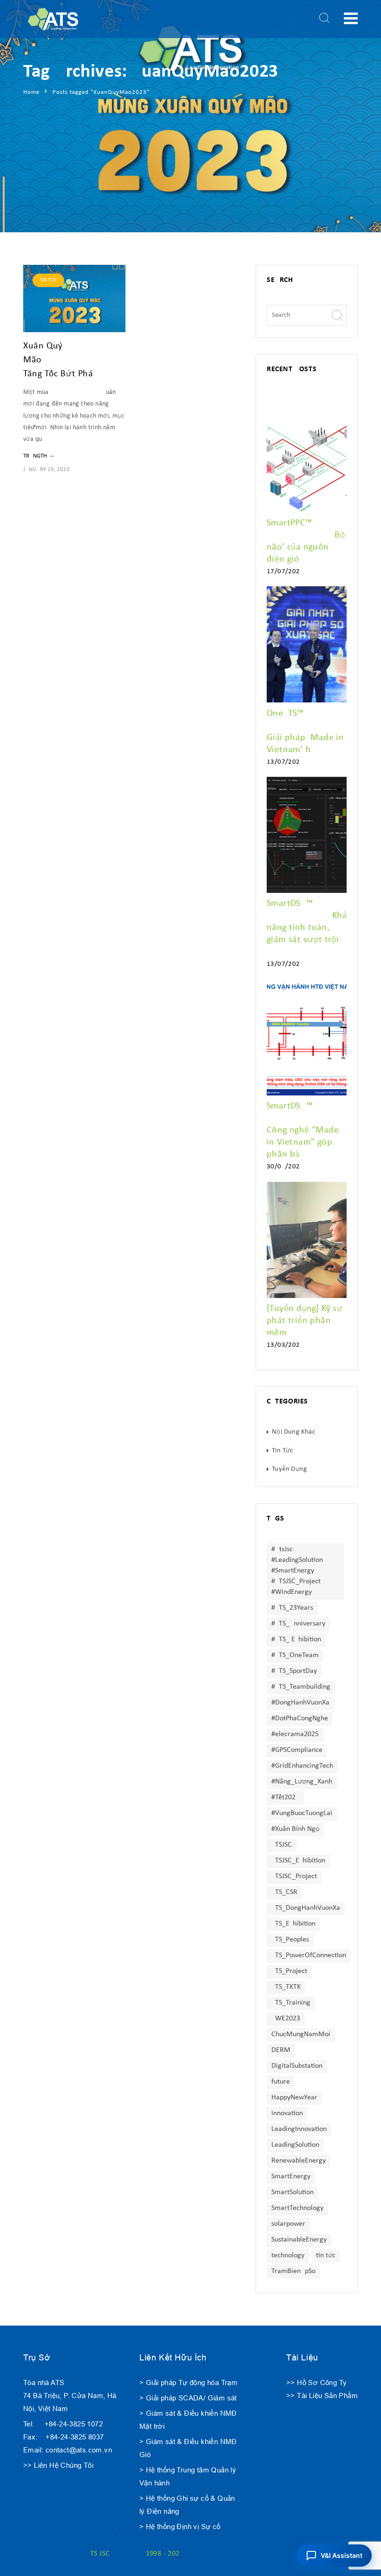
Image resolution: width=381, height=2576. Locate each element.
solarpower (288, 2224)
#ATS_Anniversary (298, 1624)
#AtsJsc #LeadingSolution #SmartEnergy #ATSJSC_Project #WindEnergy (297, 1571)
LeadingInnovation (299, 2129)
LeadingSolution (295, 2145)
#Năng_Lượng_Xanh (302, 1782)
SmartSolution (292, 2192)
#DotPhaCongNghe (300, 1718)
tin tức (326, 2255)
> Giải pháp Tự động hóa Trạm (188, 2383)
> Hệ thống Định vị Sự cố (180, 2527)
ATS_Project (289, 1971)
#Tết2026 (285, 1797)
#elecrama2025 (295, 1734)
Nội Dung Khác (293, 1432)
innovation (287, 2113)
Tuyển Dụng (289, 1469)
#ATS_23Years (292, 1608)
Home (31, 92)
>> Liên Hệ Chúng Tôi (58, 2465)
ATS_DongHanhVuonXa (306, 1908)
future (281, 2082)
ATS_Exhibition (293, 1924)
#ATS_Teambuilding (301, 1687)
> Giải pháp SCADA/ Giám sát (188, 2398)
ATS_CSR (284, 1892)
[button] (334, 2556)
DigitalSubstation (297, 2066)
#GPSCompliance (297, 1750)
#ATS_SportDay (294, 1671)
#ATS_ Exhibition (296, 1639)
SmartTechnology (297, 2208)
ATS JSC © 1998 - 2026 (135, 2554)
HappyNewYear (294, 2098)
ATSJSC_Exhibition (298, 1861)
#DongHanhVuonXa (300, 1703)
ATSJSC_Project (294, 1876)
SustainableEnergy (299, 2240)
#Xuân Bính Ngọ (295, 1829)
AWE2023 (286, 2019)
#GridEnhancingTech (302, 1766)
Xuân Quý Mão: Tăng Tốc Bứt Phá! (64, 360)
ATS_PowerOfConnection (309, 1955)
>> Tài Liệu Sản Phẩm (322, 2396)
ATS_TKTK (286, 1987)
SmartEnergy (291, 2176)
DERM (281, 2050)
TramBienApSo (293, 2271)
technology (288, 2255)
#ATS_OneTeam (295, 1655)
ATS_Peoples (290, 1940)
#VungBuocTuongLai (302, 1813)
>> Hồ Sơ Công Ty (316, 2383)
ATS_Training (291, 2003)
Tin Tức (48, 280)
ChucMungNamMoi (301, 2034)
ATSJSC (282, 1845)
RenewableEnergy (299, 2161)
